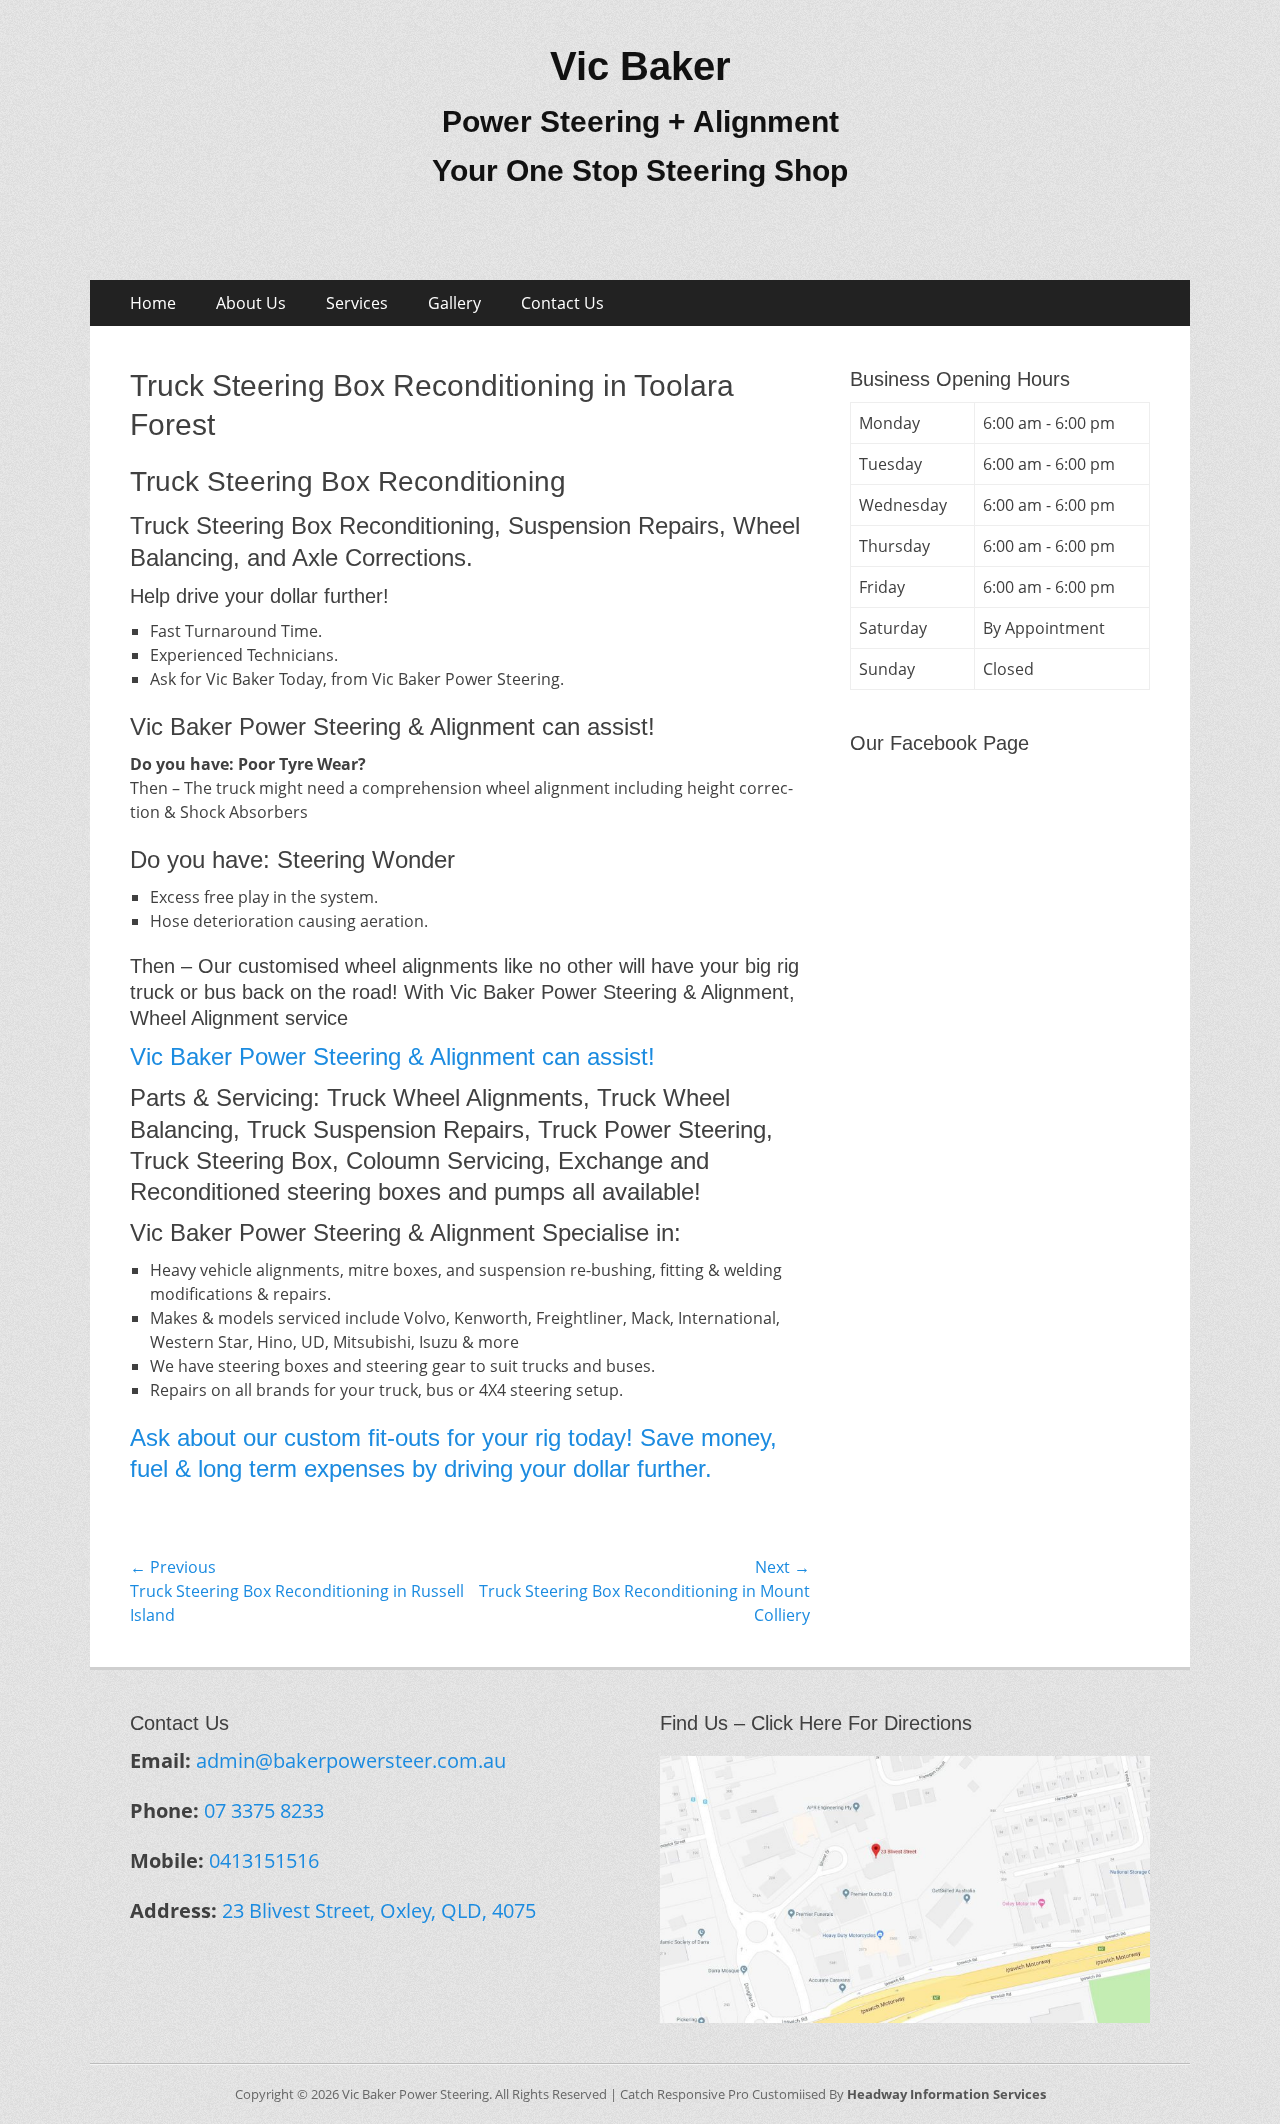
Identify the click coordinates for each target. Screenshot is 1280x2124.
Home (153, 303)
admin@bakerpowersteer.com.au (351, 1760)
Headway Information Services (946, 2094)
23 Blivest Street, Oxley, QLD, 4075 (379, 1910)
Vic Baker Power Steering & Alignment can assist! (392, 1056)
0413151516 (264, 1860)
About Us (251, 303)
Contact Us (562, 303)
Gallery (454, 303)
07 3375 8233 (264, 1810)
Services (357, 303)
